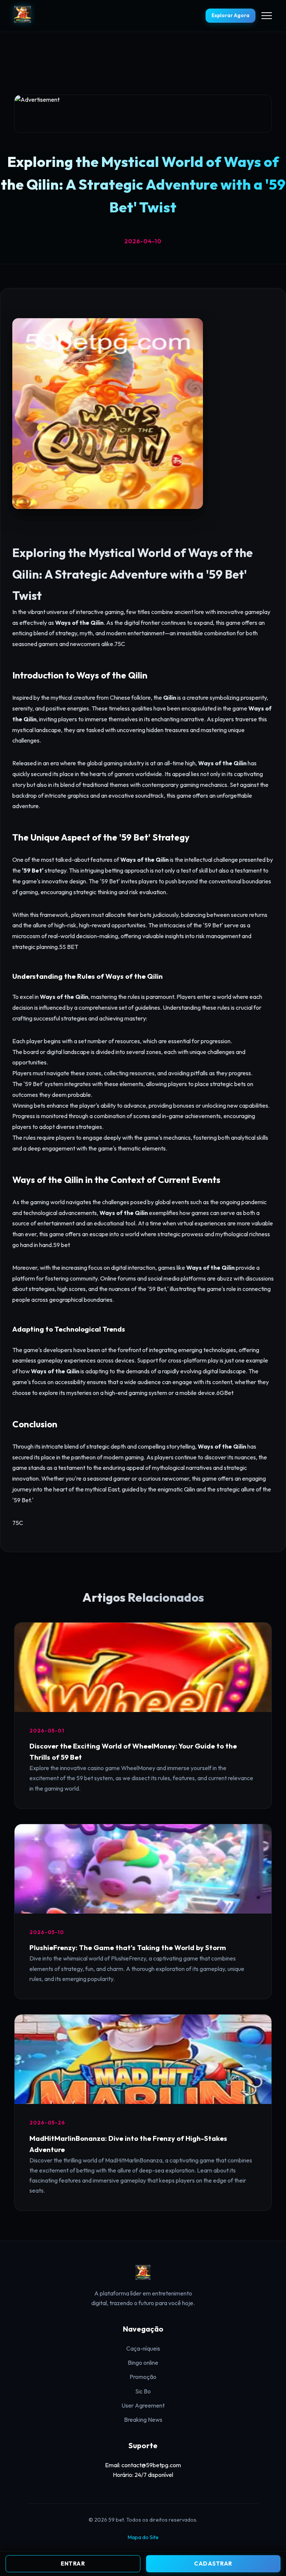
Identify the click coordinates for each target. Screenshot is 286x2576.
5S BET (69, 947)
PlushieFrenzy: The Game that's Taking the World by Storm (128, 1947)
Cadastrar (213, 2564)
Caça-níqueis (143, 2348)
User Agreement (143, 2405)
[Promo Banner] (143, 114)
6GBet (225, 1393)
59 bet (62, 1245)
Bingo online (143, 2363)
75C (120, 644)
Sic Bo (143, 2391)
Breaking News (143, 2420)
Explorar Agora (231, 15)
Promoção (143, 2377)
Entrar (73, 2564)
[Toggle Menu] (267, 16)
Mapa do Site (143, 2537)
